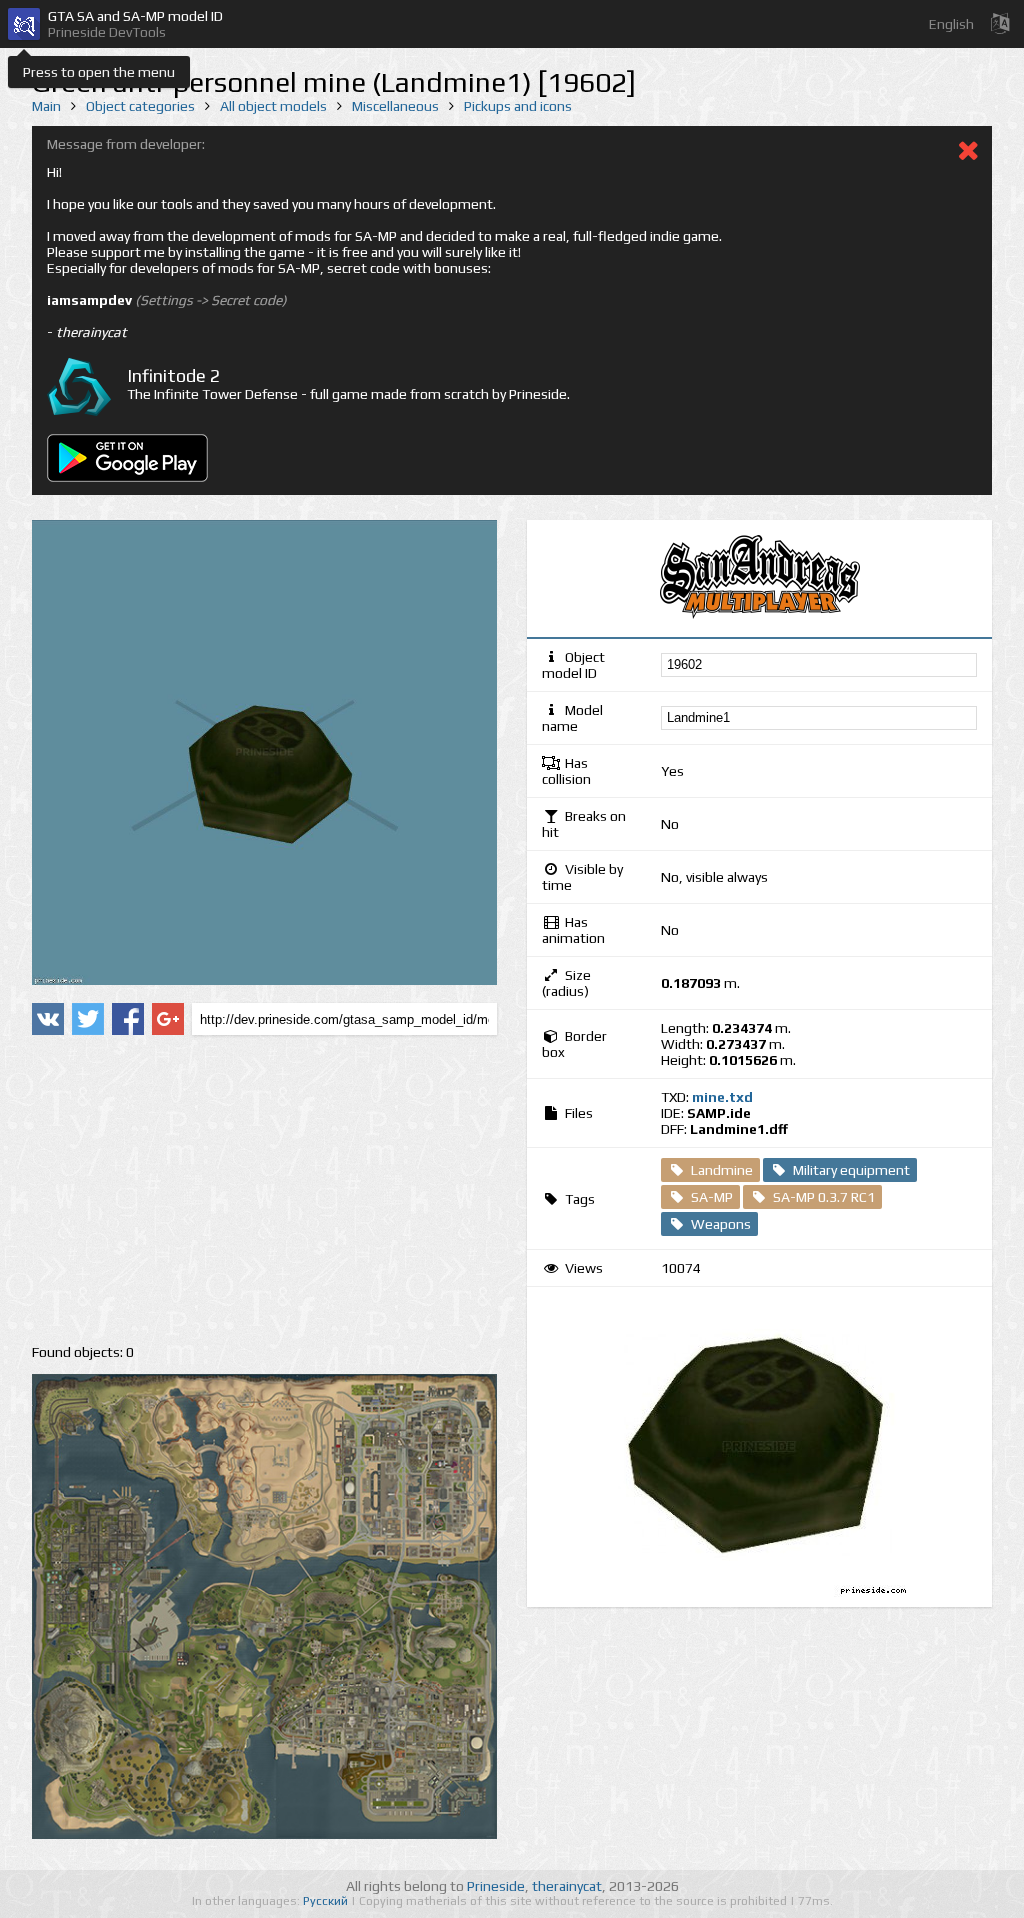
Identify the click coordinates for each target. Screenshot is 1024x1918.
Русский (327, 1901)
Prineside (496, 1886)
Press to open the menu (99, 72)
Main (46, 106)
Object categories (140, 106)
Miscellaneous (395, 106)
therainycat (567, 1886)
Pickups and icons (518, 106)
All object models (273, 106)
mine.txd (722, 1097)
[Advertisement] (264, 1190)
